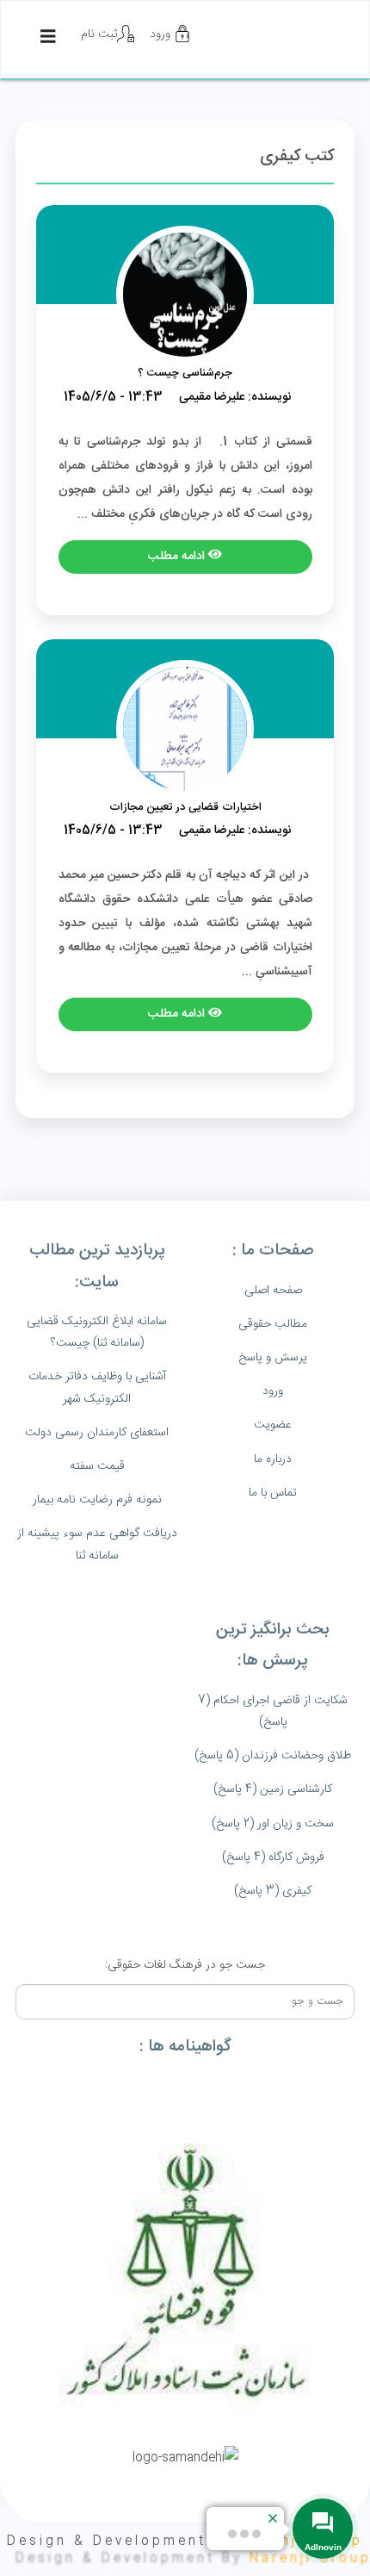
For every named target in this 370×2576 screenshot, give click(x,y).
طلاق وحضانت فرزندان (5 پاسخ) (273, 1756)
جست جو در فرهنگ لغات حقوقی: (185, 1965)
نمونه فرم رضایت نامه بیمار (97, 1500)
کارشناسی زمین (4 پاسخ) (273, 1789)
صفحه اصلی (273, 1291)
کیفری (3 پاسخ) (273, 1891)
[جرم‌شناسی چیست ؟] (185, 296)
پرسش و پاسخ (273, 1358)
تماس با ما (273, 1493)
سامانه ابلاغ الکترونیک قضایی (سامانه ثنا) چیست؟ (97, 1332)
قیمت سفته (97, 1466)
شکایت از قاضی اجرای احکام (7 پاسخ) (273, 1711)
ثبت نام (99, 34)
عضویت (273, 1425)
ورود (162, 34)
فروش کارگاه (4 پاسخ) (273, 1857)
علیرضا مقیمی (212, 397)
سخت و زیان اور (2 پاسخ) (273, 1824)
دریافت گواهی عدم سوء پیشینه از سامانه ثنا (97, 1544)
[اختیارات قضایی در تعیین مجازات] (185, 729)
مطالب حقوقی (273, 1324)
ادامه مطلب (178, 557)
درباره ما (273, 1459)
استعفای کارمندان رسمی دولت (97, 1433)
